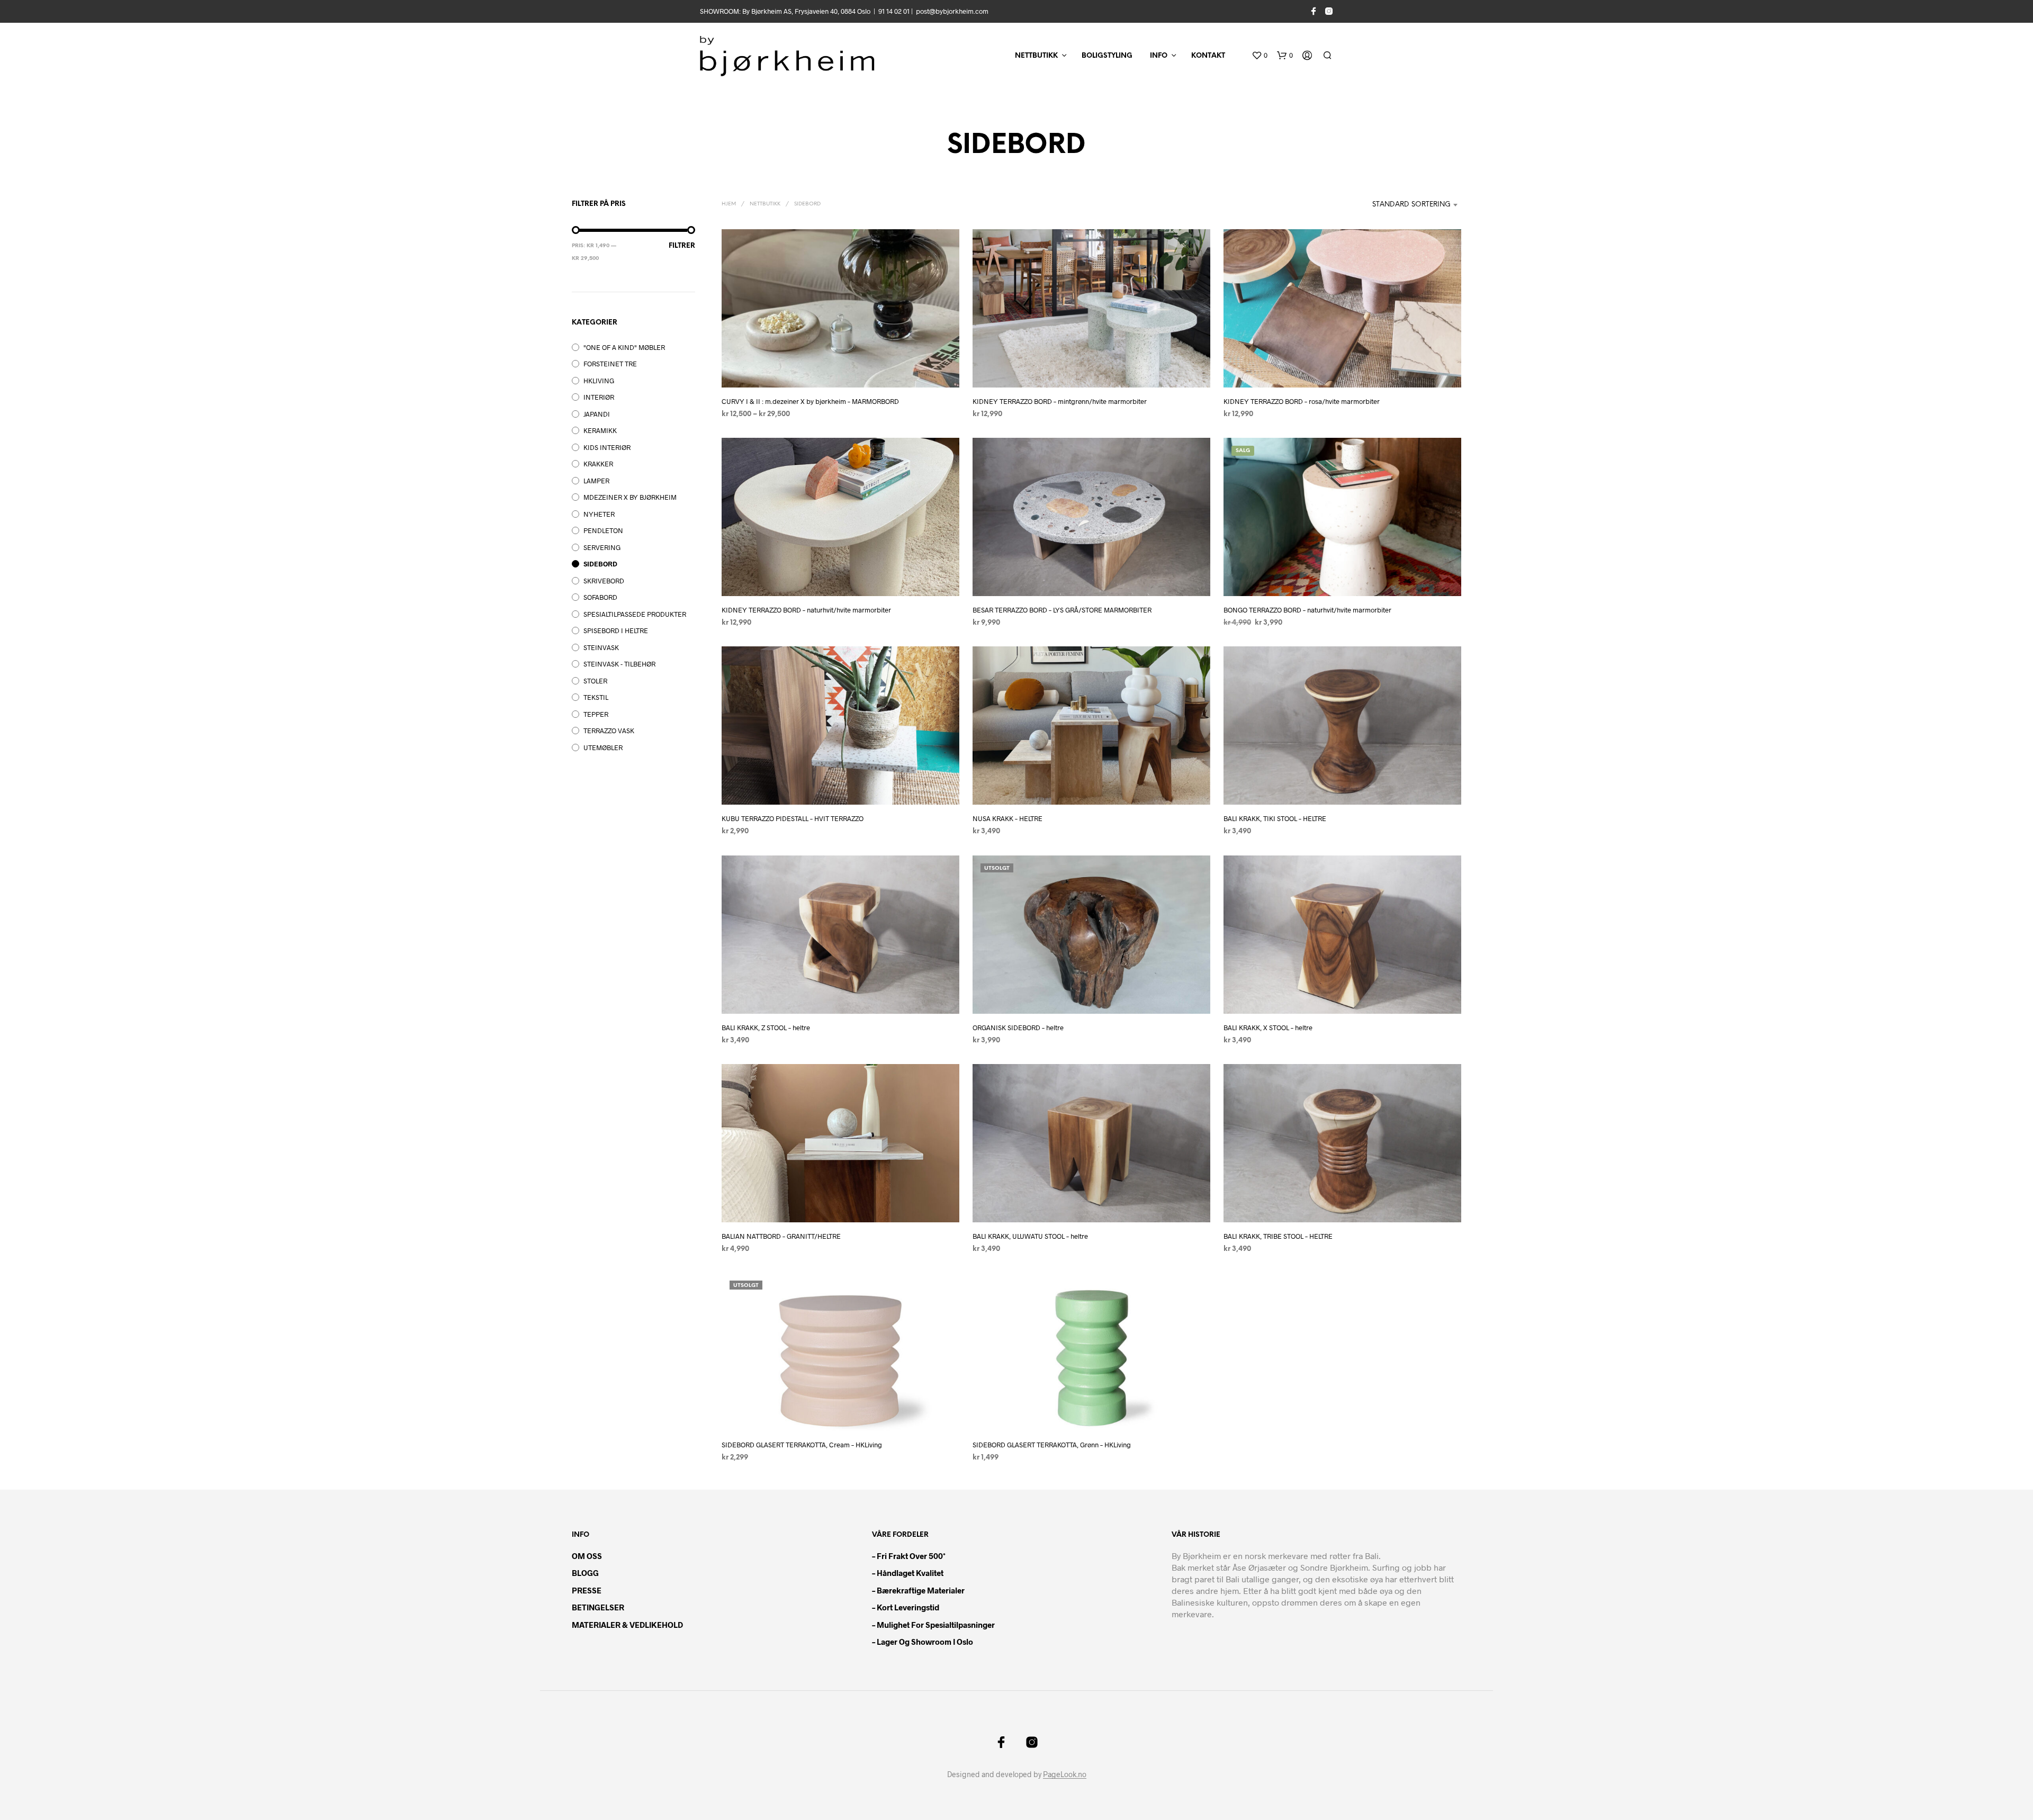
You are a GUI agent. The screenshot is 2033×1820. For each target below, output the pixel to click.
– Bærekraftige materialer (918, 1590)
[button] (1260, 56)
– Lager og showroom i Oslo (923, 1642)
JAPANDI (597, 414)
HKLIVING (599, 381)
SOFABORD (600, 597)
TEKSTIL (596, 697)
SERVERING (602, 547)
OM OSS (587, 1556)
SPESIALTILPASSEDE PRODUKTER (635, 614)
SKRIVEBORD (604, 581)
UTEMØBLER (603, 747)
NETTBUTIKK (1036, 56)
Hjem (729, 204)
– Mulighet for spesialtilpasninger (933, 1625)
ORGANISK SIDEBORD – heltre (1018, 1028)
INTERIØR (599, 397)
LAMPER (596, 481)
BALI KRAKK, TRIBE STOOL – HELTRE (1278, 1236)
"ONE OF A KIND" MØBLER (624, 347)
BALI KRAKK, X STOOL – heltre (1268, 1028)
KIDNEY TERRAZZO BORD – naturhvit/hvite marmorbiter (806, 610)
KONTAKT (1208, 56)
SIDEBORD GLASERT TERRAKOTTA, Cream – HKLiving (802, 1445)
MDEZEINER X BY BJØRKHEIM (630, 497)
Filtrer (682, 246)
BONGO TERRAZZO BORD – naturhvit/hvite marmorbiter (1307, 610)
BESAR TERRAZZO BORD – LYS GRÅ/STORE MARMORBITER (1062, 610)
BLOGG (585, 1573)
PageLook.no (1065, 1774)
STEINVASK (601, 647)
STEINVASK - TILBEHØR (619, 664)
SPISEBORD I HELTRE (616, 630)
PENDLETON (603, 530)
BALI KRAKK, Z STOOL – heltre (766, 1028)
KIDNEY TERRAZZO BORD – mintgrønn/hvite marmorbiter (1060, 401)
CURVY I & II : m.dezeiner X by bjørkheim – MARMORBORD (810, 401)
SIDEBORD (600, 564)
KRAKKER (598, 464)
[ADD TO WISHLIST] (841, 368)
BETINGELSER (598, 1607)
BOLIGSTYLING (1107, 56)
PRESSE (587, 1590)
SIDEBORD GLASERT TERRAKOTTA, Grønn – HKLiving (1052, 1445)
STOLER (595, 681)
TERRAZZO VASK (609, 731)
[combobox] (1405, 205)
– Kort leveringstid (906, 1607)
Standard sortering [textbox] (1411, 205)
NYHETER (599, 514)
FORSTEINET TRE (610, 364)
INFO (1159, 56)
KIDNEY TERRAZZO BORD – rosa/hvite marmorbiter (1302, 401)
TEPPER (596, 714)
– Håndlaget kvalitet (908, 1573)
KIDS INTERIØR (607, 447)
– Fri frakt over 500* (909, 1556)
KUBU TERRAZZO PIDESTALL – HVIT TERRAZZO (793, 819)
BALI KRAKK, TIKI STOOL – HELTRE (1275, 819)
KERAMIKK (600, 430)
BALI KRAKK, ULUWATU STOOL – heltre (1030, 1236)
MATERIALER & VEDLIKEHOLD (627, 1625)
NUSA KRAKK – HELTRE (1007, 819)
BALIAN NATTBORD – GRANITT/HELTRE (781, 1236)
